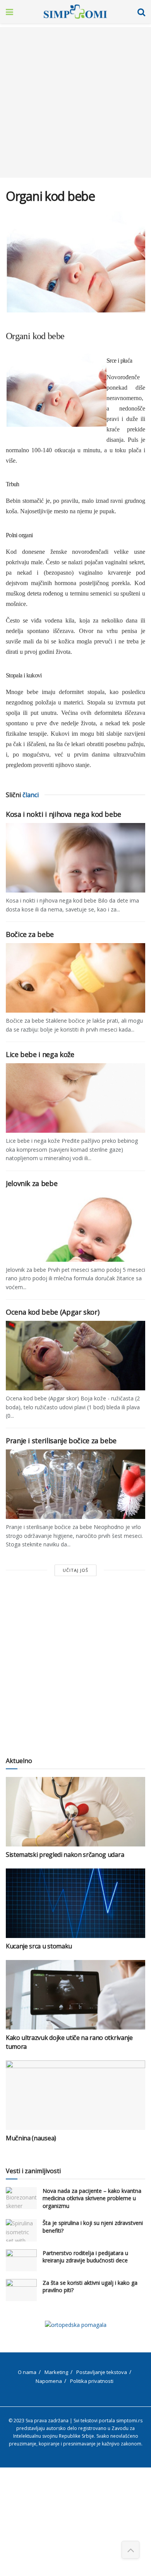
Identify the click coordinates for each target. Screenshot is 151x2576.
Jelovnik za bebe (32, 1183)
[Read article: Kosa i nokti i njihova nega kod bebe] (75, 858)
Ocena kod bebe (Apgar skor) (52, 1312)
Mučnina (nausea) (31, 2138)
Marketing (56, 2372)
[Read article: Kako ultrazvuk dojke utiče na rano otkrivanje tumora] (75, 1995)
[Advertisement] (75, 102)
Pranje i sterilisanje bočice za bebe (61, 1441)
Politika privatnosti (92, 2381)
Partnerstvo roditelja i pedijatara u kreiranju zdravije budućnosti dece (85, 2257)
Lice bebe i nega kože (40, 1054)
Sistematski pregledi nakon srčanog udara (65, 1855)
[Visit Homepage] (75, 12)
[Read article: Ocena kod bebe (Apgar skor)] (75, 1356)
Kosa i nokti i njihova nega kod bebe (63, 814)
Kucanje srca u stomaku (39, 1946)
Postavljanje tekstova (102, 2372)
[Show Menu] (9, 12)
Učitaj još (75, 1570)
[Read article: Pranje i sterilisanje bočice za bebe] (75, 1484)
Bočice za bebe (30, 934)
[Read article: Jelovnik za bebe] (75, 1227)
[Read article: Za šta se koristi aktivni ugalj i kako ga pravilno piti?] (21, 2290)
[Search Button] (141, 12)
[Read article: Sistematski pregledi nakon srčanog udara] (75, 1812)
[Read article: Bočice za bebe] (75, 978)
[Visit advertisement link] (75, 2325)
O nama (27, 2372)
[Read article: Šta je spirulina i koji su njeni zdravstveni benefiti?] (21, 2230)
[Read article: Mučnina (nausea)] (75, 2095)
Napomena (49, 2381)
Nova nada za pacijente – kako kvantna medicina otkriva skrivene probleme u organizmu (92, 2198)
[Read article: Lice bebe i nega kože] (75, 1098)
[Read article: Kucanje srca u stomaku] (75, 1903)
